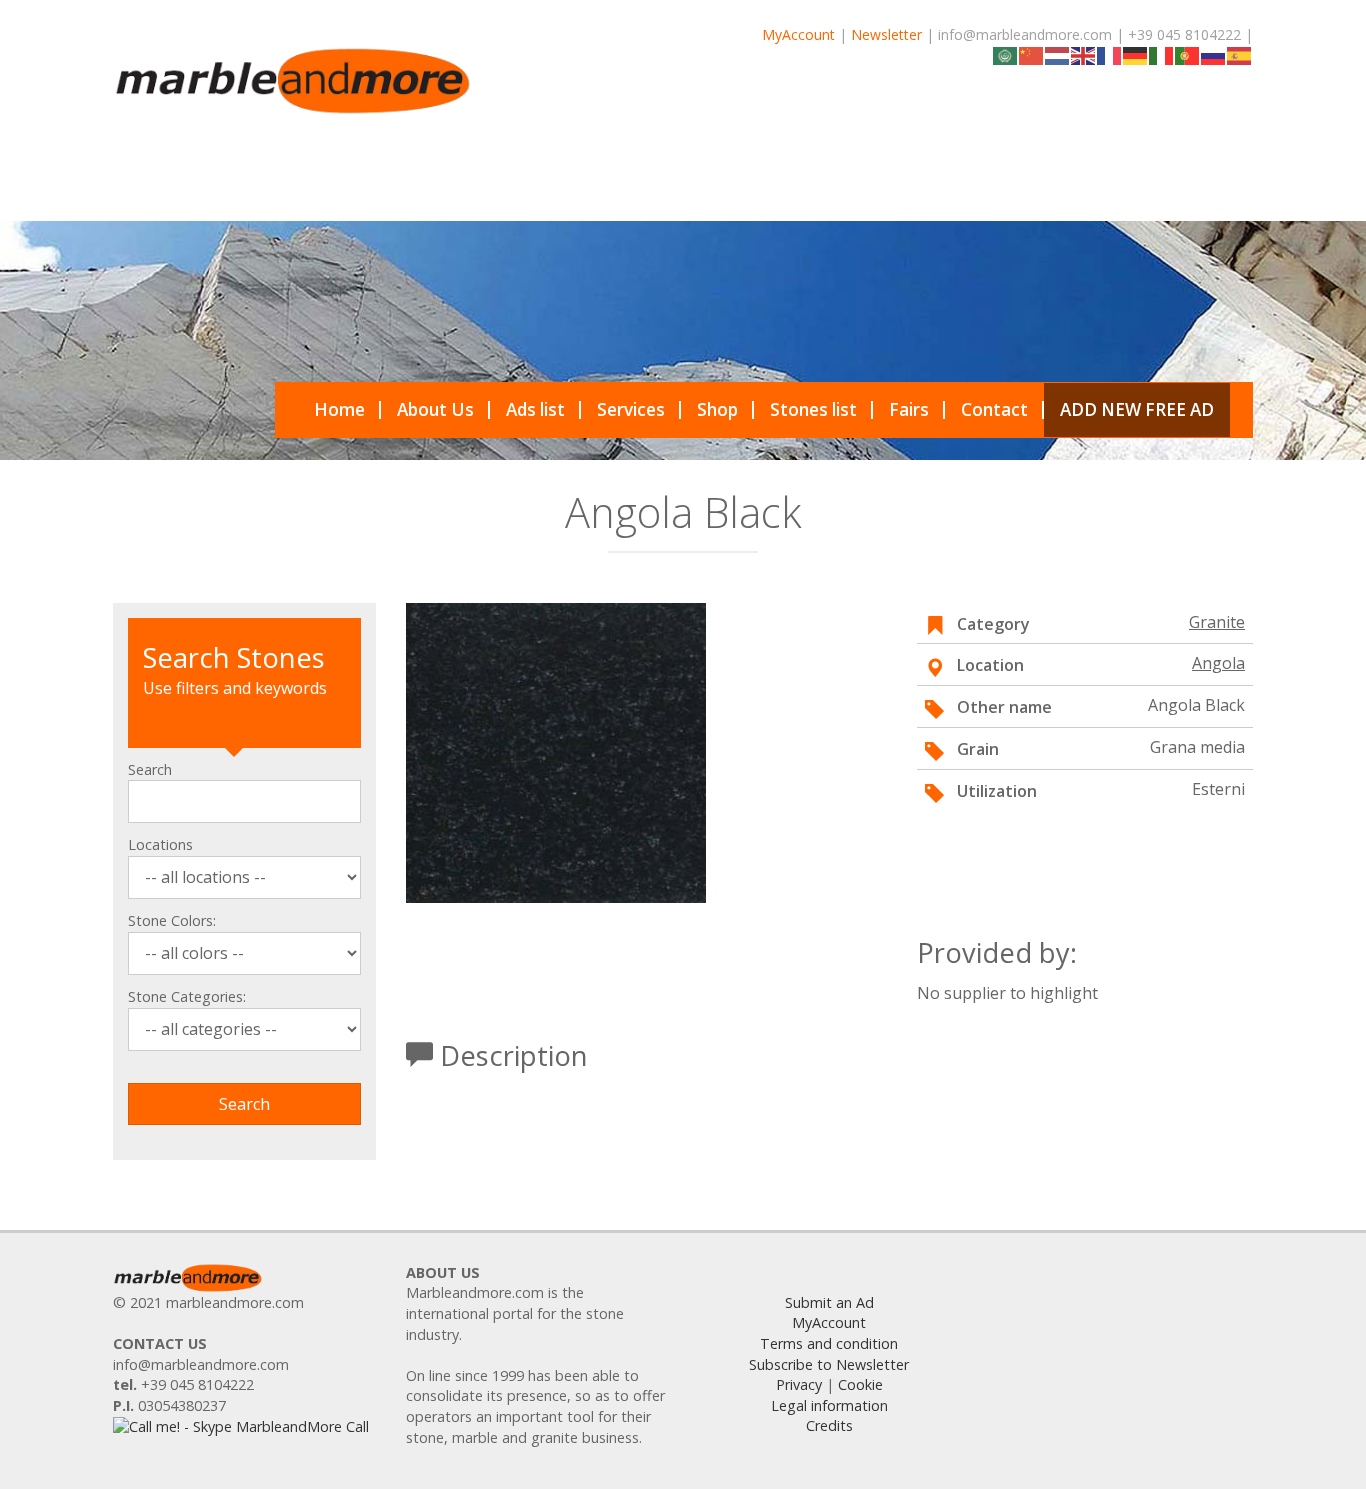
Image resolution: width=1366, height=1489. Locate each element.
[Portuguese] (1188, 54)
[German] (1136, 54)
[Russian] (1214, 54)
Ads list (535, 409)
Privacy (799, 1384)
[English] (1084, 54)
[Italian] (1162, 54)
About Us (435, 409)
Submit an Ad (829, 1302)
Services (631, 409)
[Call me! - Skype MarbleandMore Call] (241, 1425)
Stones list (813, 409)
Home (339, 409)
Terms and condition (829, 1343)
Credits (829, 1425)
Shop (717, 409)
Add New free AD (1137, 409)
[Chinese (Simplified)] (1032, 54)
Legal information (829, 1405)
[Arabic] (1006, 54)
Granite (1217, 622)
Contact (994, 409)
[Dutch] (1058, 54)
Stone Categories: (187, 996)
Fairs (909, 409)
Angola (1218, 663)
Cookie (860, 1384)
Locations (160, 844)
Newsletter (886, 34)
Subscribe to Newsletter (829, 1364)
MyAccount (798, 34)
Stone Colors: (172, 920)
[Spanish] (1240, 54)
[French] (1110, 54)
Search (150, 769)
